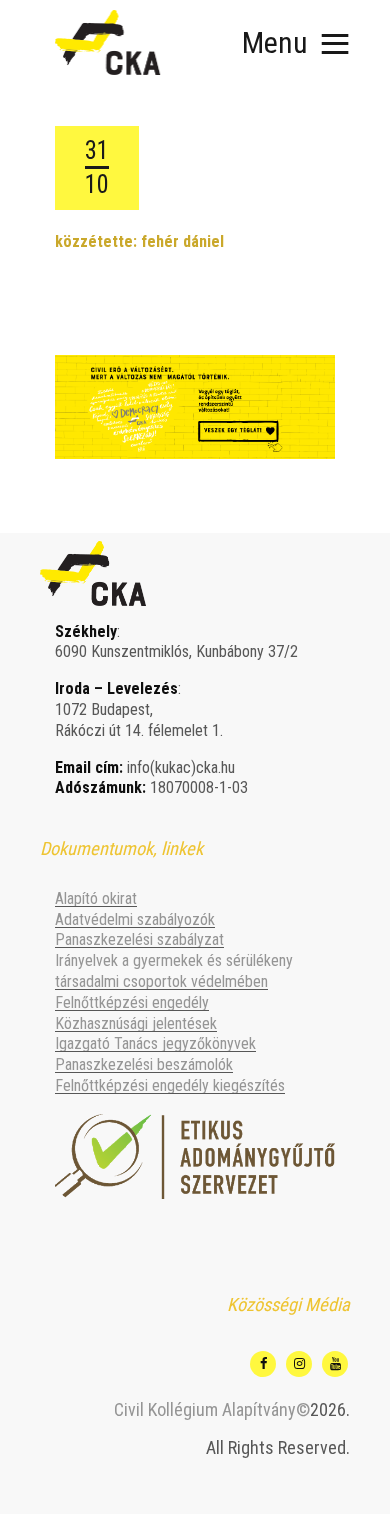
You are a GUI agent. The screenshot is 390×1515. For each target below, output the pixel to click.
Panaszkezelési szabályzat (139, 939)
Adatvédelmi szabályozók (135, 919)
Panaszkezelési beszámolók (144, 1064)
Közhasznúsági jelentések (136, 1023)
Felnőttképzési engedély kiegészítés (170, 1085)
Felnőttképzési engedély (132, 1002)
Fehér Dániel (182, 241)
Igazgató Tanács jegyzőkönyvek (155, 1043)
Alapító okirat (96, 898)
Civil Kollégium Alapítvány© (212, 1409)
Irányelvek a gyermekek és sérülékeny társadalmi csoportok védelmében (174, 971)
